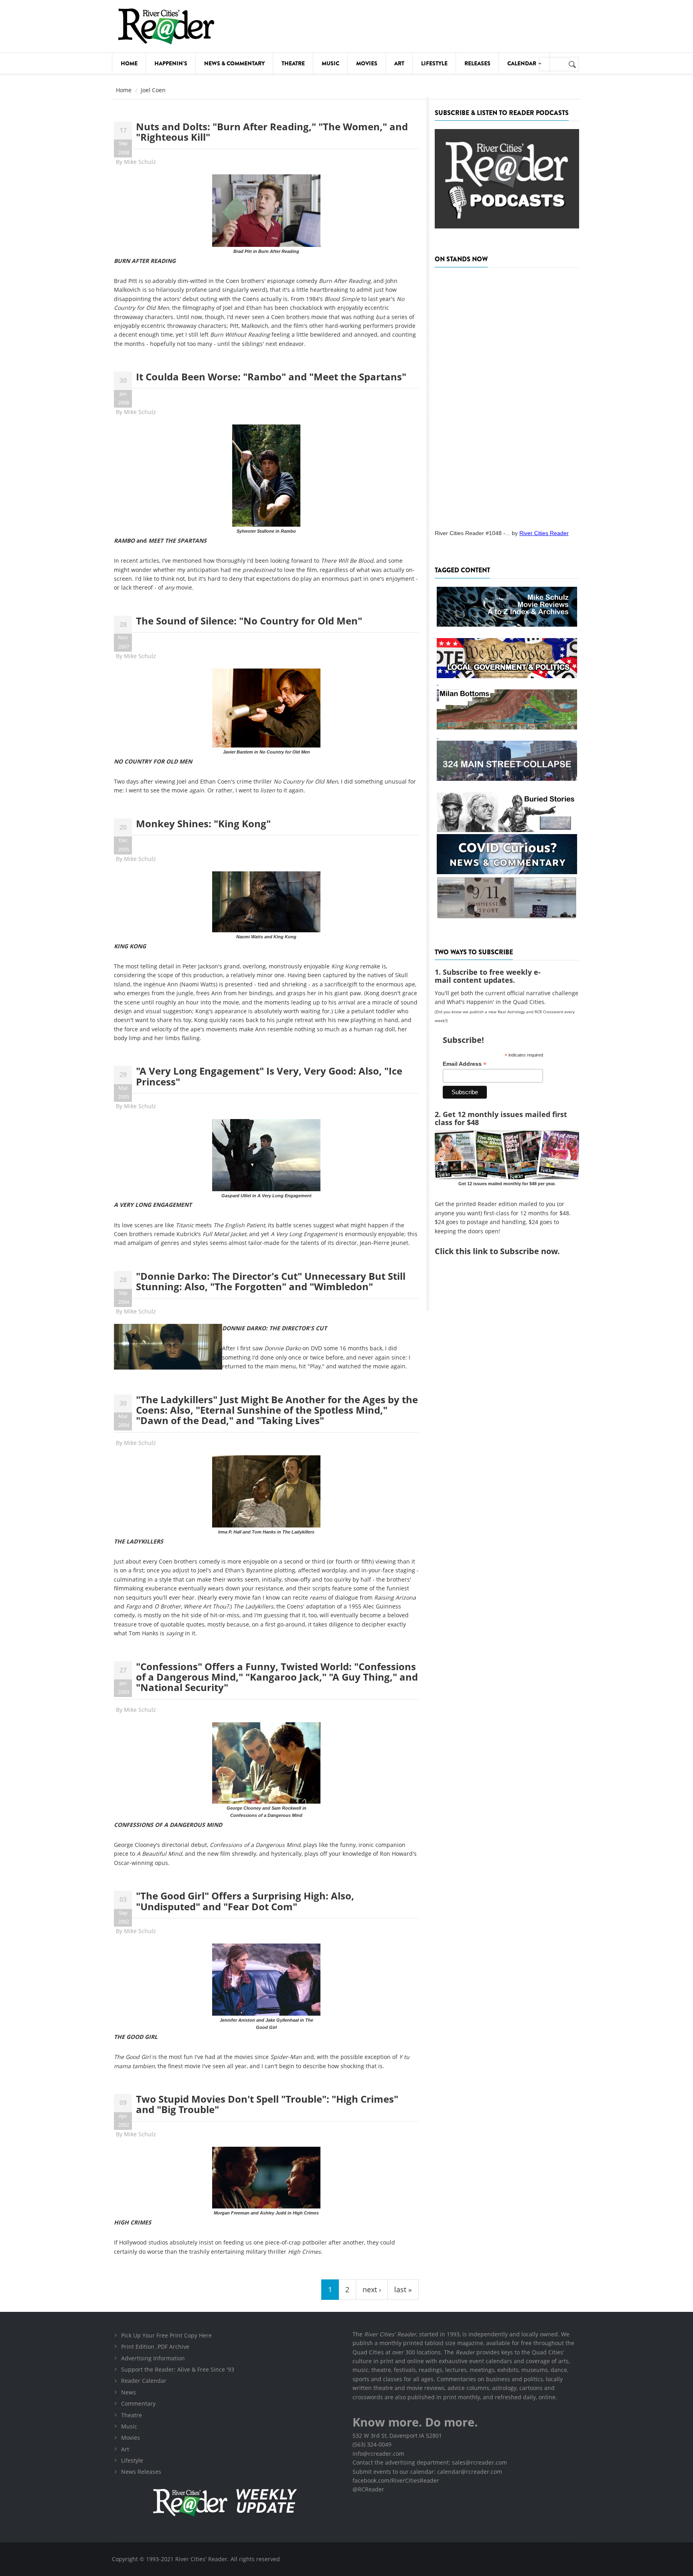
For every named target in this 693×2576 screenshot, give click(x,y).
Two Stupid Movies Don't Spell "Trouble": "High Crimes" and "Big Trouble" (267, 2104)
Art (399, 63)
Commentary (138, 2403)
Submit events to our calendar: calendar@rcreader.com (427, 2472)
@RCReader (368, 2489)
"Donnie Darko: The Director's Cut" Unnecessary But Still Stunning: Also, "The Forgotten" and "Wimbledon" (271, 1281)
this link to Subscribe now (507, 1251)
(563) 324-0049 (372, 2444)
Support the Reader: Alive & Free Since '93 (178, 2369)
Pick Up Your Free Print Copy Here (166, 2335)
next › (372, 2289)
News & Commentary (234, 63)
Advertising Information (153, 2358)
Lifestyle (434, 63)
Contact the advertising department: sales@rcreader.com (430, 2462)
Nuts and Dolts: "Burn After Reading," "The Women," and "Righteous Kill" (272, 132)
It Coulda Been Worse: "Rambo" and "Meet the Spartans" (271, 377)
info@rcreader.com (378, 2454)
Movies (367, 63)
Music (330, 63)
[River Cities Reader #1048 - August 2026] (507, 396)
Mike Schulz (140, 162)
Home (129, 63)
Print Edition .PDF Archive (155, 2347)
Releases (477, 63)
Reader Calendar (144, 2381)
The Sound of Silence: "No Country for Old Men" (249, 621)
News (129, 2392)
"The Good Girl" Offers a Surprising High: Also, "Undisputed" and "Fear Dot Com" (245, 1901)
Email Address (465, 1064)
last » (403, 2289)
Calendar (522, 63)
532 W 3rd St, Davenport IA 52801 (397, 2436)
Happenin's (171, 63)
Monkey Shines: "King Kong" (203, 823)
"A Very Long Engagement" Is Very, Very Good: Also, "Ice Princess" (269, 1076)
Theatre (293, 63)
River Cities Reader (544, 533)
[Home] (166, 26)
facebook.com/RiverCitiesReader (396, 2480)
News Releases (141, 2472)
